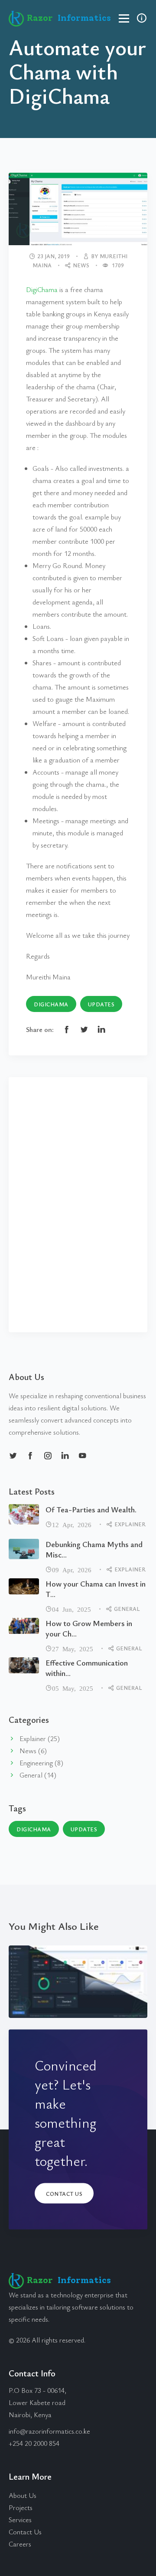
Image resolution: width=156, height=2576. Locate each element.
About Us (23, 2495)
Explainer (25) (40, 1738)
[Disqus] (78, 1203)
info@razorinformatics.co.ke (49, 2431)
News (81, 265)
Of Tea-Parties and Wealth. (91, 1509)
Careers (20, 2544)
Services (20, 2520)
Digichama (51, 1004)
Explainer (130, 1524)
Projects (21, 2507)
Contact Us (64, 2193)
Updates (101, 1004)
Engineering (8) (41, 1763)
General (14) (38, 1775)
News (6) (33, 1751)
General (127, 1609)
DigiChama (42, 289)
